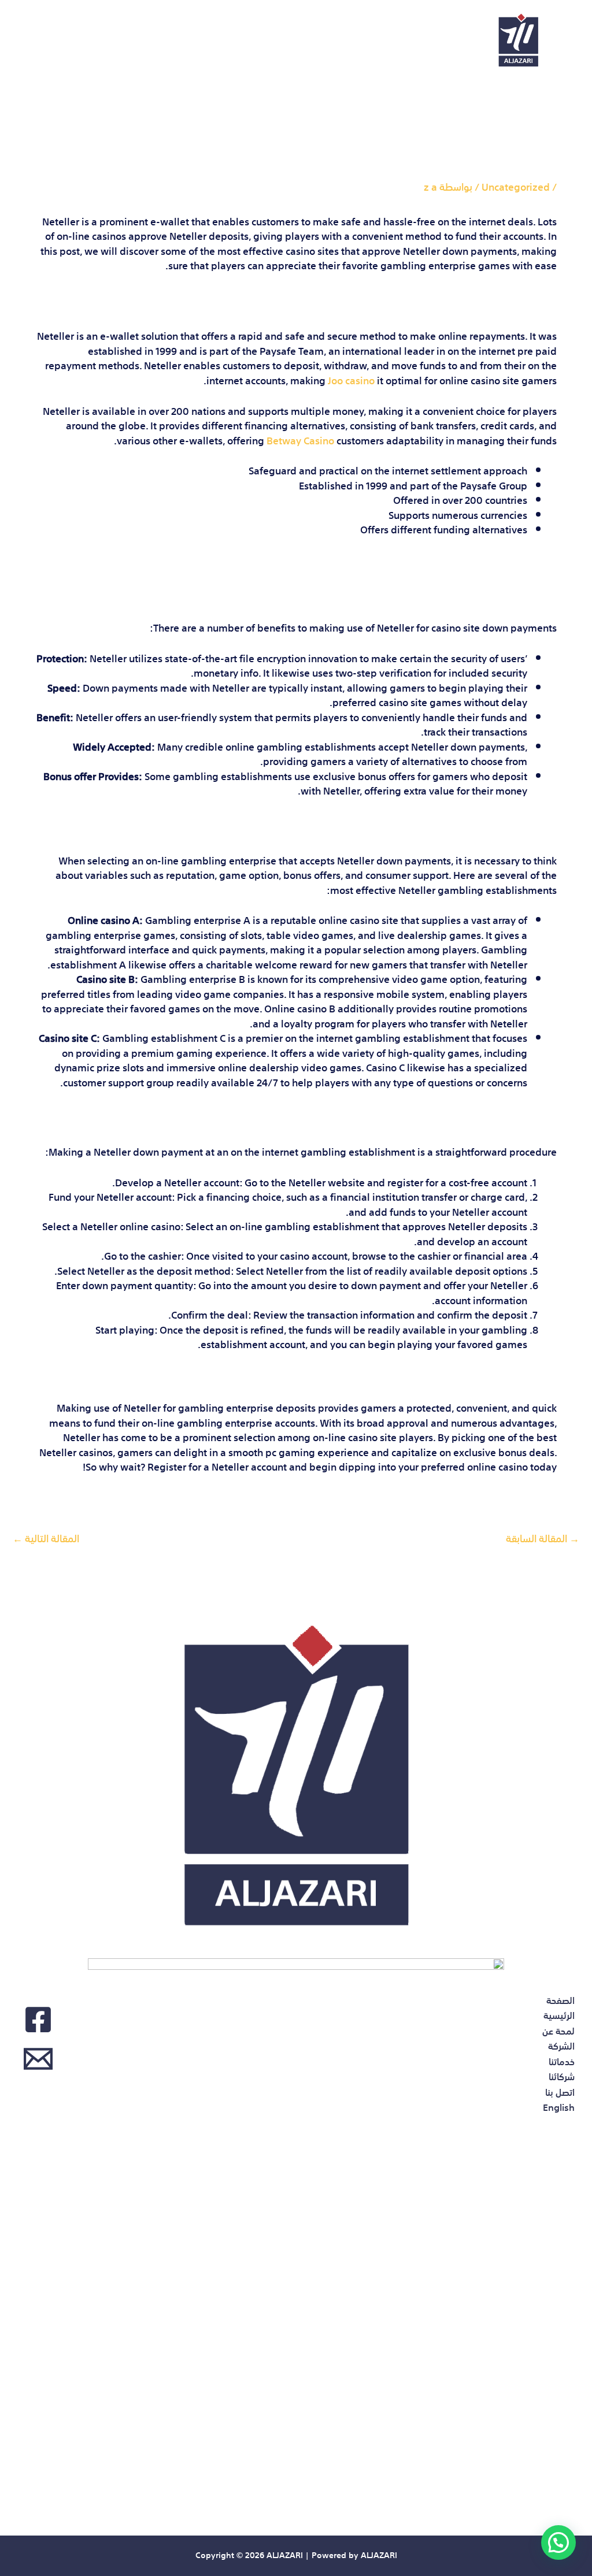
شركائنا (158, 29)
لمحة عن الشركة (308, 29)
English (434, 51)
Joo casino (351, 379)
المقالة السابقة (543, 1537)
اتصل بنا (90, 29)
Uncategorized (516, 186)
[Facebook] (38, 2020)
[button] (558, 2542)
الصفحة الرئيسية (414, 29)
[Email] (38, 2059)
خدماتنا (222, 29)
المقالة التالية (46, 1537)
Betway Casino (300, 439)
